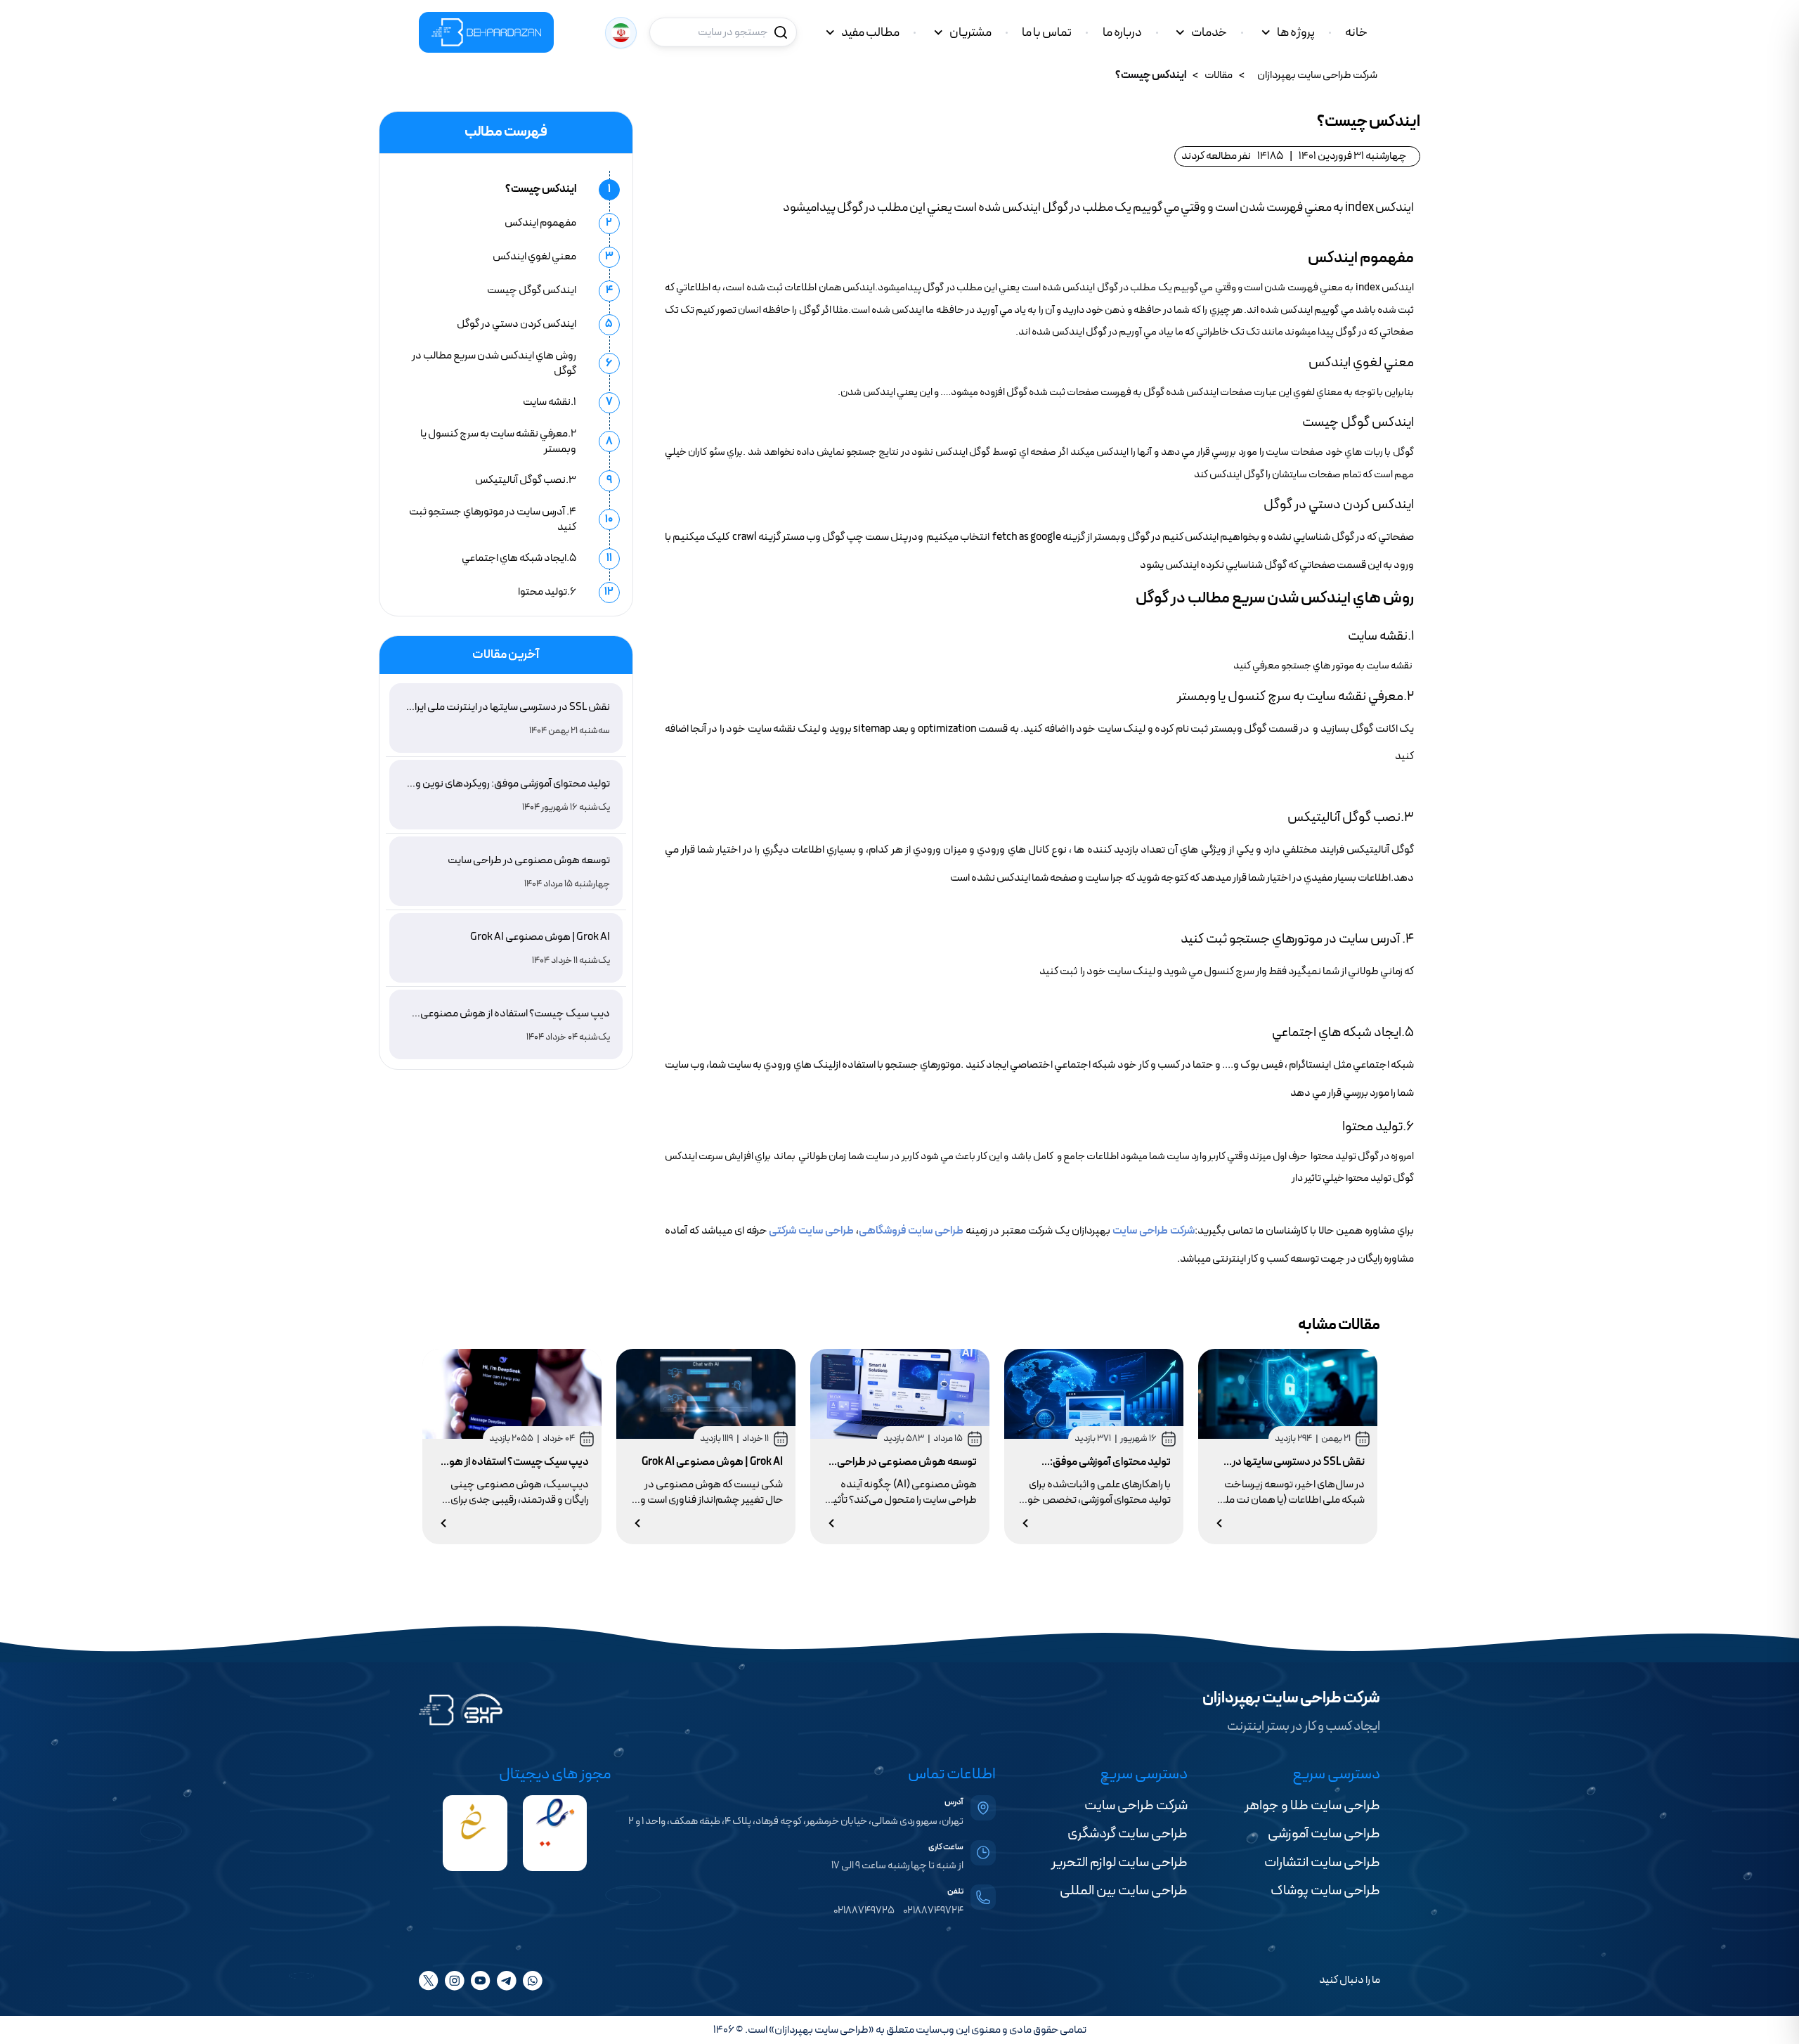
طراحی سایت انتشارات (1322, 1863)
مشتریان (970, 33)
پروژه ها (1296, 33)
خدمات (1209, 33)
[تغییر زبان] (621, 33)
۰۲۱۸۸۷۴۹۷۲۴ (933, 1911)
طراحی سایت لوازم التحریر (1119, 1863)
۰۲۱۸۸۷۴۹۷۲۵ (864, 1911)
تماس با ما (1047, 33)
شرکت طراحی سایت (1154, 1231)
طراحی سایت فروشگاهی (911, 1231)
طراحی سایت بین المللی (1124, 1891)
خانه (1356, 33)
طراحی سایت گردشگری (1128, 1834)
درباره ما (1122, 33)
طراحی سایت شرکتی (811, 1231)
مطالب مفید (870, 33)
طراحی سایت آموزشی (1324, 1834)
